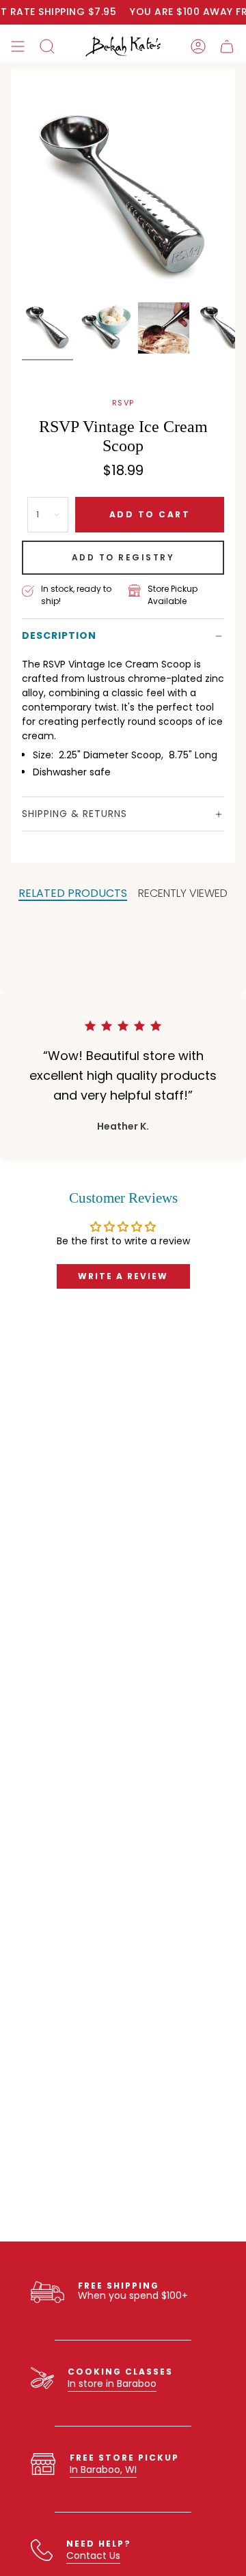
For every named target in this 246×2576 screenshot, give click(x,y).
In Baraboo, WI (103, 2470)
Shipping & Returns (74, 814)
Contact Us (93, 2556)
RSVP (123, 403)
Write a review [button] (123, 1276)
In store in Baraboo (112, 2384)
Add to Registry (123, 557)
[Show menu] (18, 46)
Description (59, 635)
